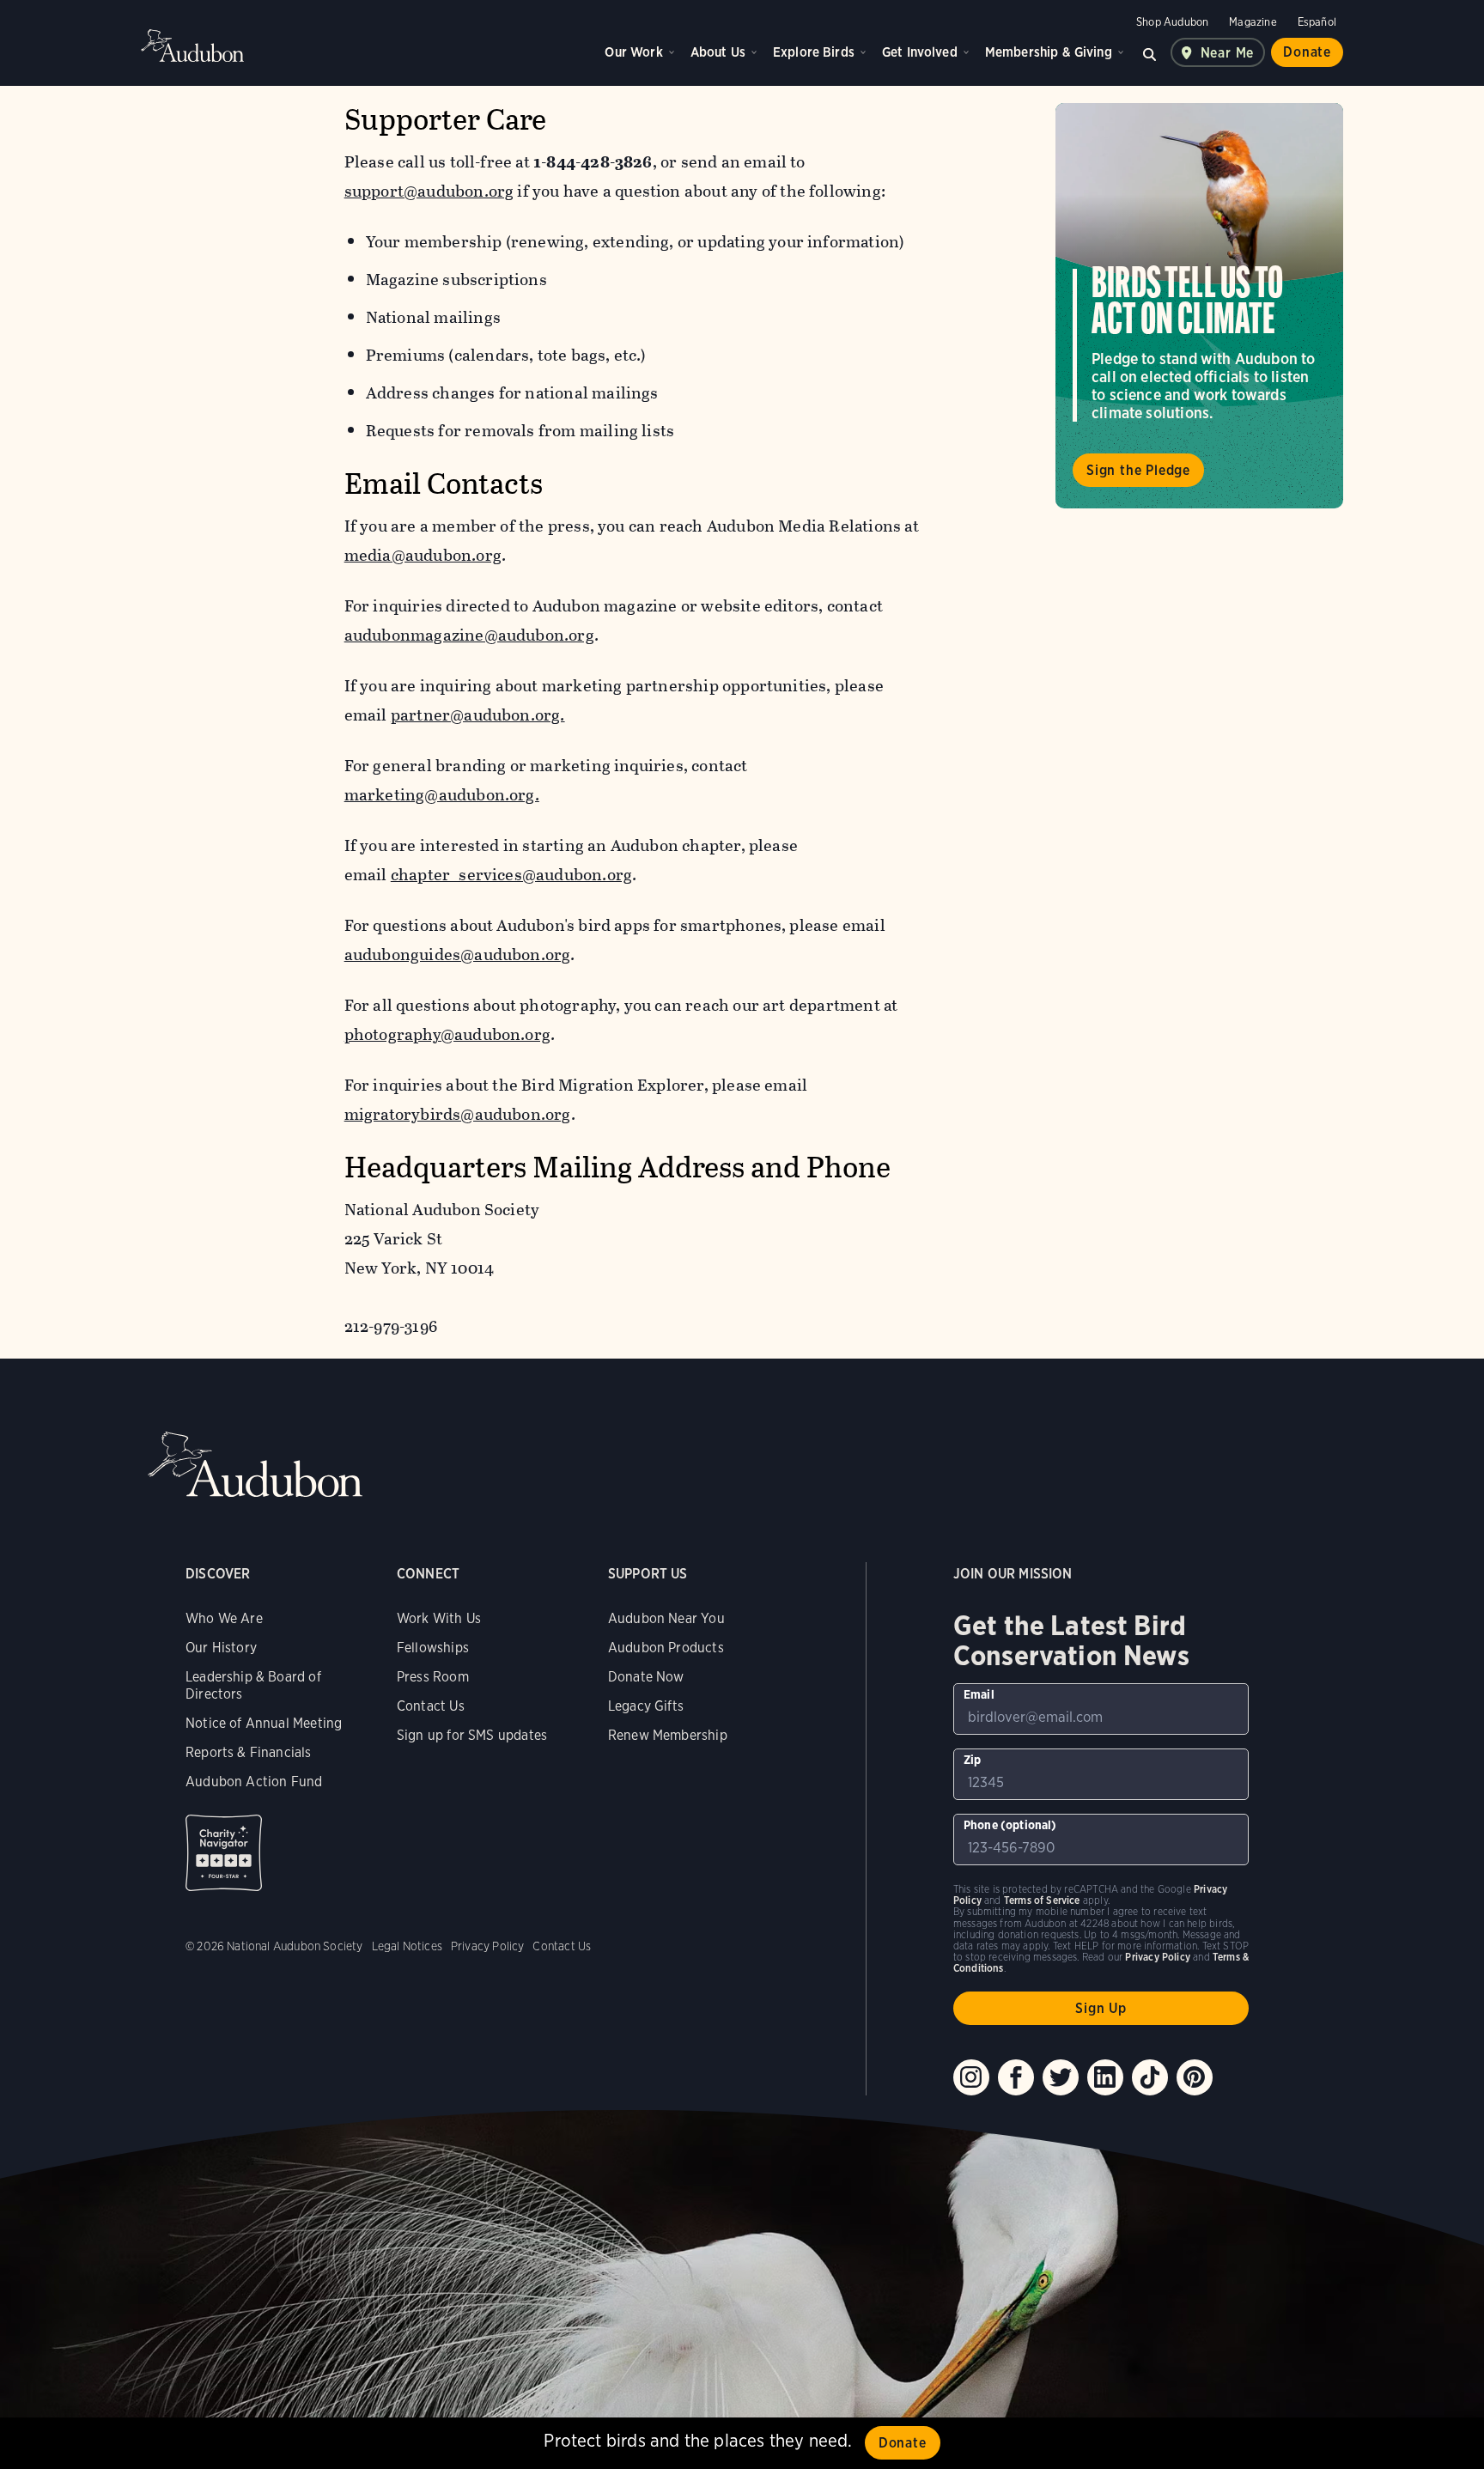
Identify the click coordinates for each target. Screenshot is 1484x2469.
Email (979, 1694)
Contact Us (431, 1706)
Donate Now (646, 1677)
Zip (973, 1760)
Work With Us (439, 1618)
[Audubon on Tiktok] (1150, 2077)
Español (1317, 22)
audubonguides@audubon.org (458, 955)
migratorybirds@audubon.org (458, 1114)
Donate (1307, 52)
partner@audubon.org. (478, 715)
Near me (1228, 53)
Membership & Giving (1049, 52)
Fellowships (433, 1648)
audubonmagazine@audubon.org (469, 635)
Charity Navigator (224, 1853)
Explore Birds (814, 52)
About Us (718, 52)
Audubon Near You (666, 1618)
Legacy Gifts (646, 1706)
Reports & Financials (249, 1752)
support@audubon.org (429, 191)
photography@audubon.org (447, 1034)
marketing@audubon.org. (442, 795)
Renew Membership (668, 1735)
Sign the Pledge (1138, 470)
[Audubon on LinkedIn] (1105, 2077)
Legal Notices (407, 1946)
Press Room (433, 1677)
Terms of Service (1042, 1900)
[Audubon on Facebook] (1016, 2077)
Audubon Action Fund (254, 1782)
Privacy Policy (488, 1946)
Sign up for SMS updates (472, 1735)
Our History (221, 1648)
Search (1150, 52)
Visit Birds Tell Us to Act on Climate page (1199, 306)
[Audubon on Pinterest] (1195, 2077)
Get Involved (920, 52)
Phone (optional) (1010, 1825)
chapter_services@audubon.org (511, 875)
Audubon (192, 46)
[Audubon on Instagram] (971, 2077)
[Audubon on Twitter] (1061, 2077)
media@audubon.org (423, 555)
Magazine (1253, 22)
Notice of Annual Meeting (264, 1723)
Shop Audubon (1172, 22)
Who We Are (224, 1618)
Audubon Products (666, 1648)
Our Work (633, 52)
